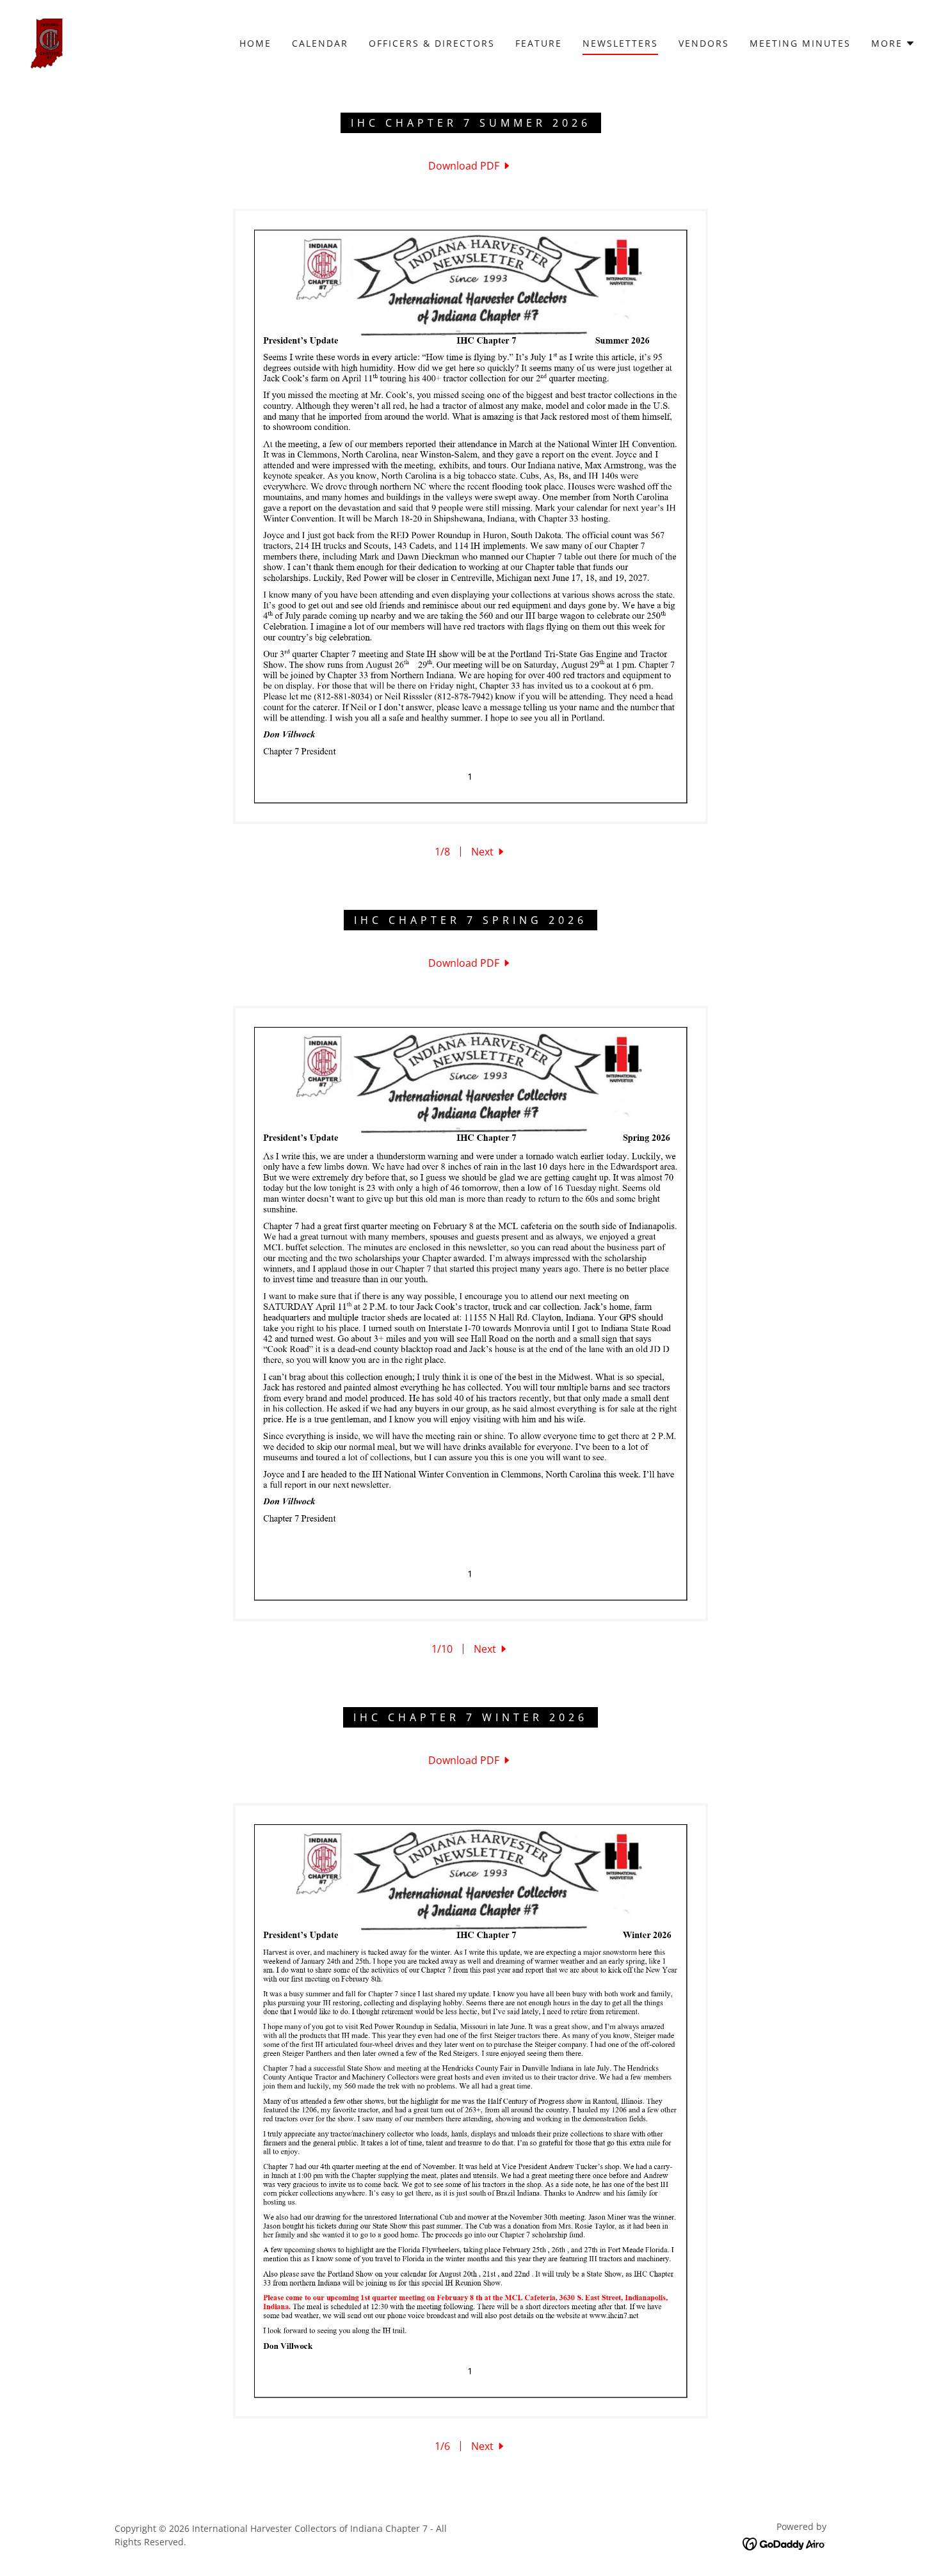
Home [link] (255, 43)
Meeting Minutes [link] (800, 43)
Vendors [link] (704, 43)
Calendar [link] (320, 43)
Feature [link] (539, 43)
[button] (893, 44)
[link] (47, 42)
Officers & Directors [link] (432, 43)
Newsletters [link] (620, 43)
